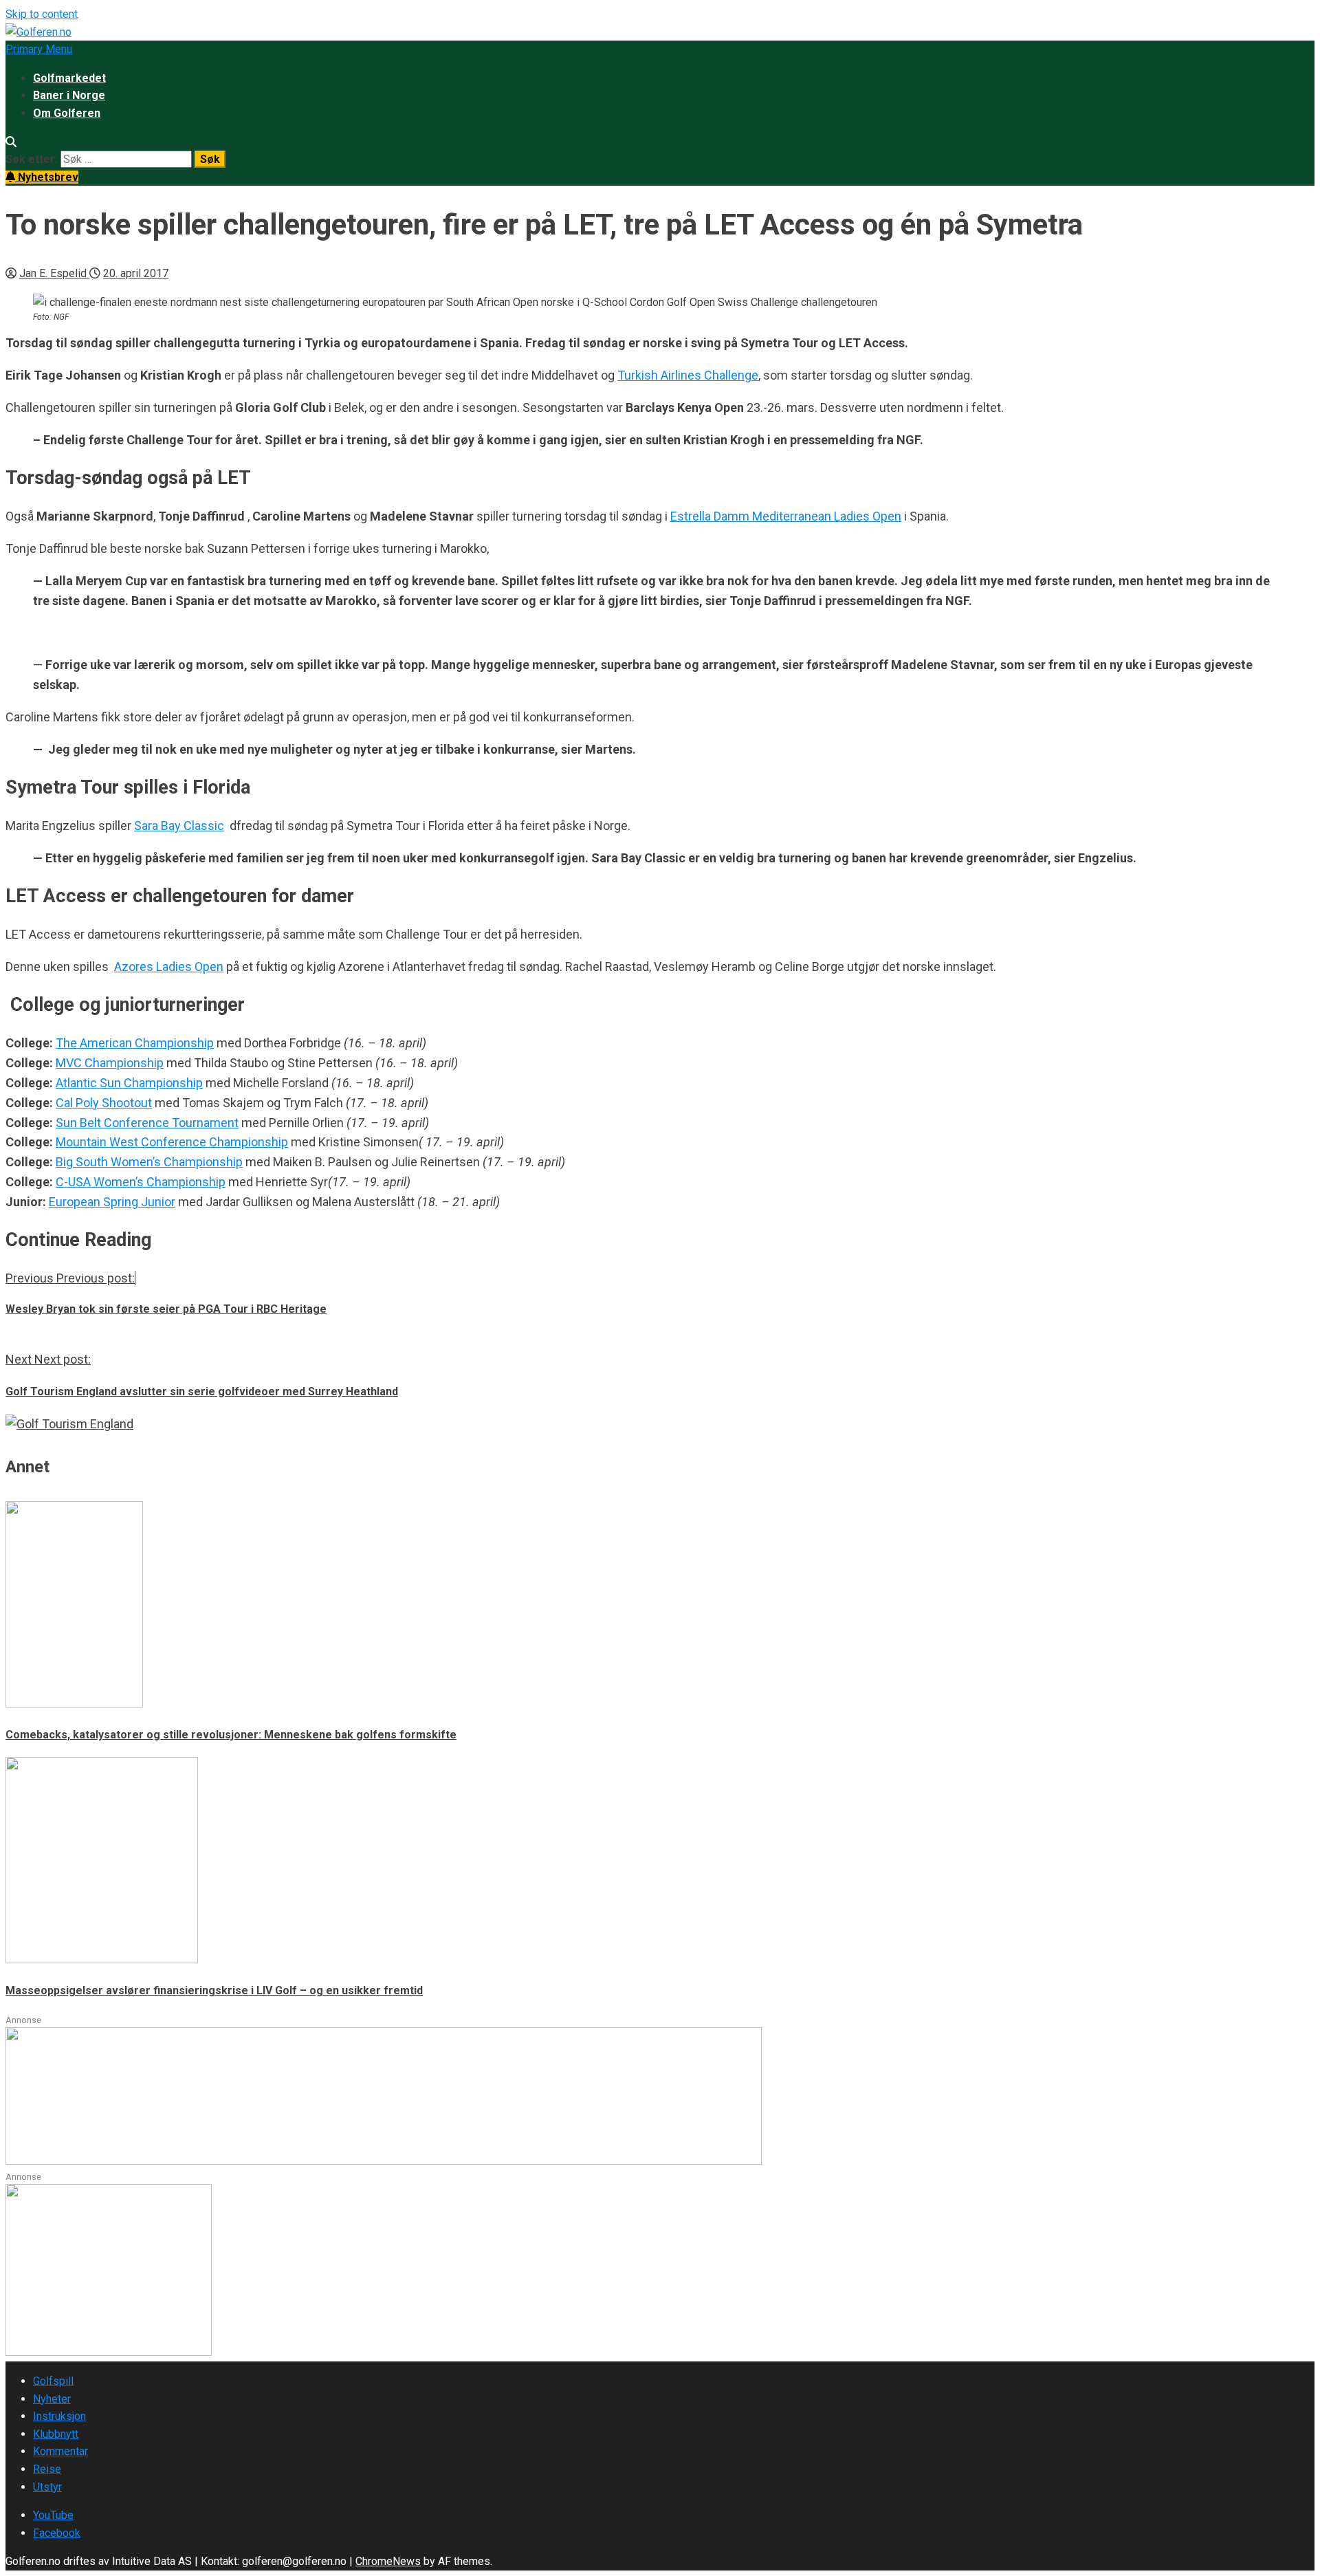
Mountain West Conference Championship (172, 1142)
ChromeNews (388, 2561)
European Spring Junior (112, 1202)
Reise (47, 2469)
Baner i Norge (69, 95)
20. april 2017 (136, 273)
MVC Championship (110, 1063)
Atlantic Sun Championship (129, 1083)
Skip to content (42, 14)
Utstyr (47, 2487)
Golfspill (53, 2381)
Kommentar (60, 2451)
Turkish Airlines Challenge (688, 375)
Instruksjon (59, 2416)
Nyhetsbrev (47, 177)
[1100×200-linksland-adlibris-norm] (384, 2161)
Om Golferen (67, 113)
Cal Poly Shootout (104, 1103)
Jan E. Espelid (54, 273)
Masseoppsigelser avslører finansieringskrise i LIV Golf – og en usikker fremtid (214, 1990)
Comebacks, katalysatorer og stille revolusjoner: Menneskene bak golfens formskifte (231, 1735)
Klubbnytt (56, 2434)
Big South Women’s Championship (149, 1162)
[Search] (11, 142)
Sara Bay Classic (179, 826)
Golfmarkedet (69, 78)
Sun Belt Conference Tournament (147, 1123)
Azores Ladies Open (169, 967)
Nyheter (52, 2399)
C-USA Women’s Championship (141, 1182)
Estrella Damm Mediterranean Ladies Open (786, 516)
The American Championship (135, 1043)
